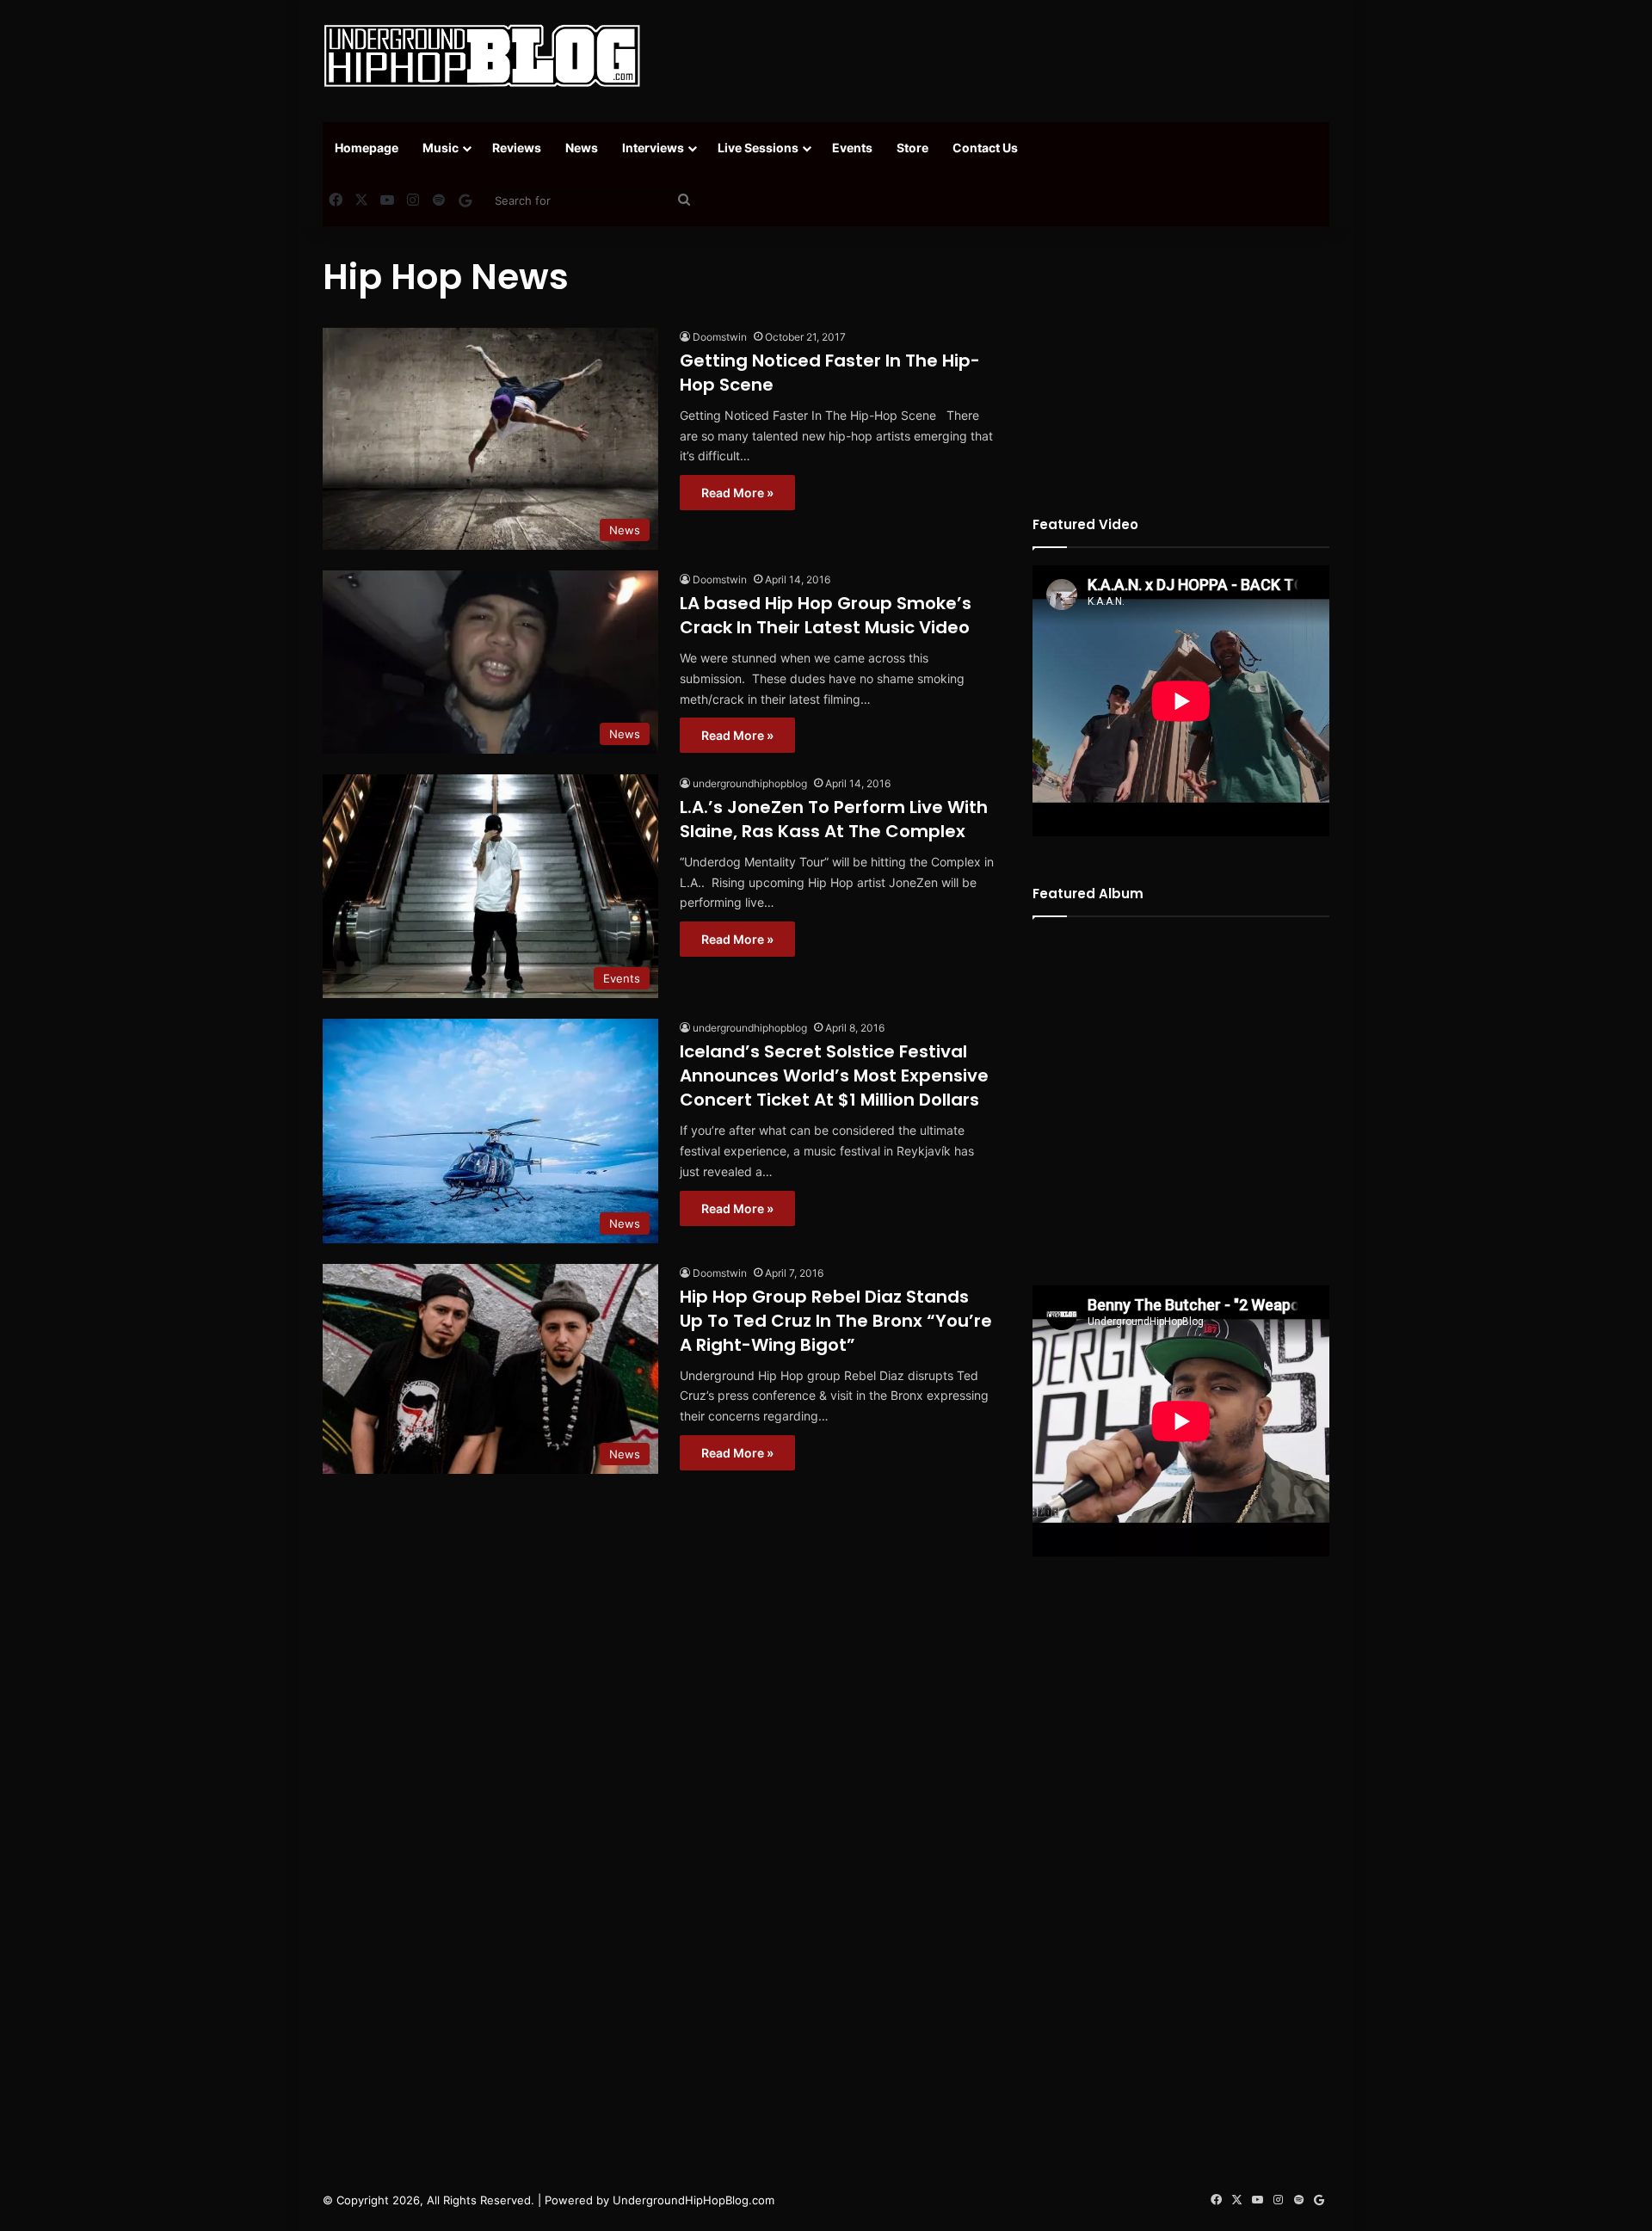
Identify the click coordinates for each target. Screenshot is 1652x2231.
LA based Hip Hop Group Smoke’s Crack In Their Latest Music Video (826, 615)
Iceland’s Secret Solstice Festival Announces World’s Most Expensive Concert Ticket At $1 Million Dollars (834, 1075)
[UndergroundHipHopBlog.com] (482, 56)
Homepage (367, 148)
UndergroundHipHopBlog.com (693, 2200)
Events (852, 148)
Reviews (517, 148)
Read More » (737, 493)
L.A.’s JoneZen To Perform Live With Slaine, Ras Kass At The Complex (834, 819)
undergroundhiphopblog (750, 783)
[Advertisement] (998, 56)
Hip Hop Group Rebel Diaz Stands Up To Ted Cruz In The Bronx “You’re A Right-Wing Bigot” (836, 1321)
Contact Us (985, 148)
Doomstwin (720, 337)
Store (912, 148)
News (582, 148)
